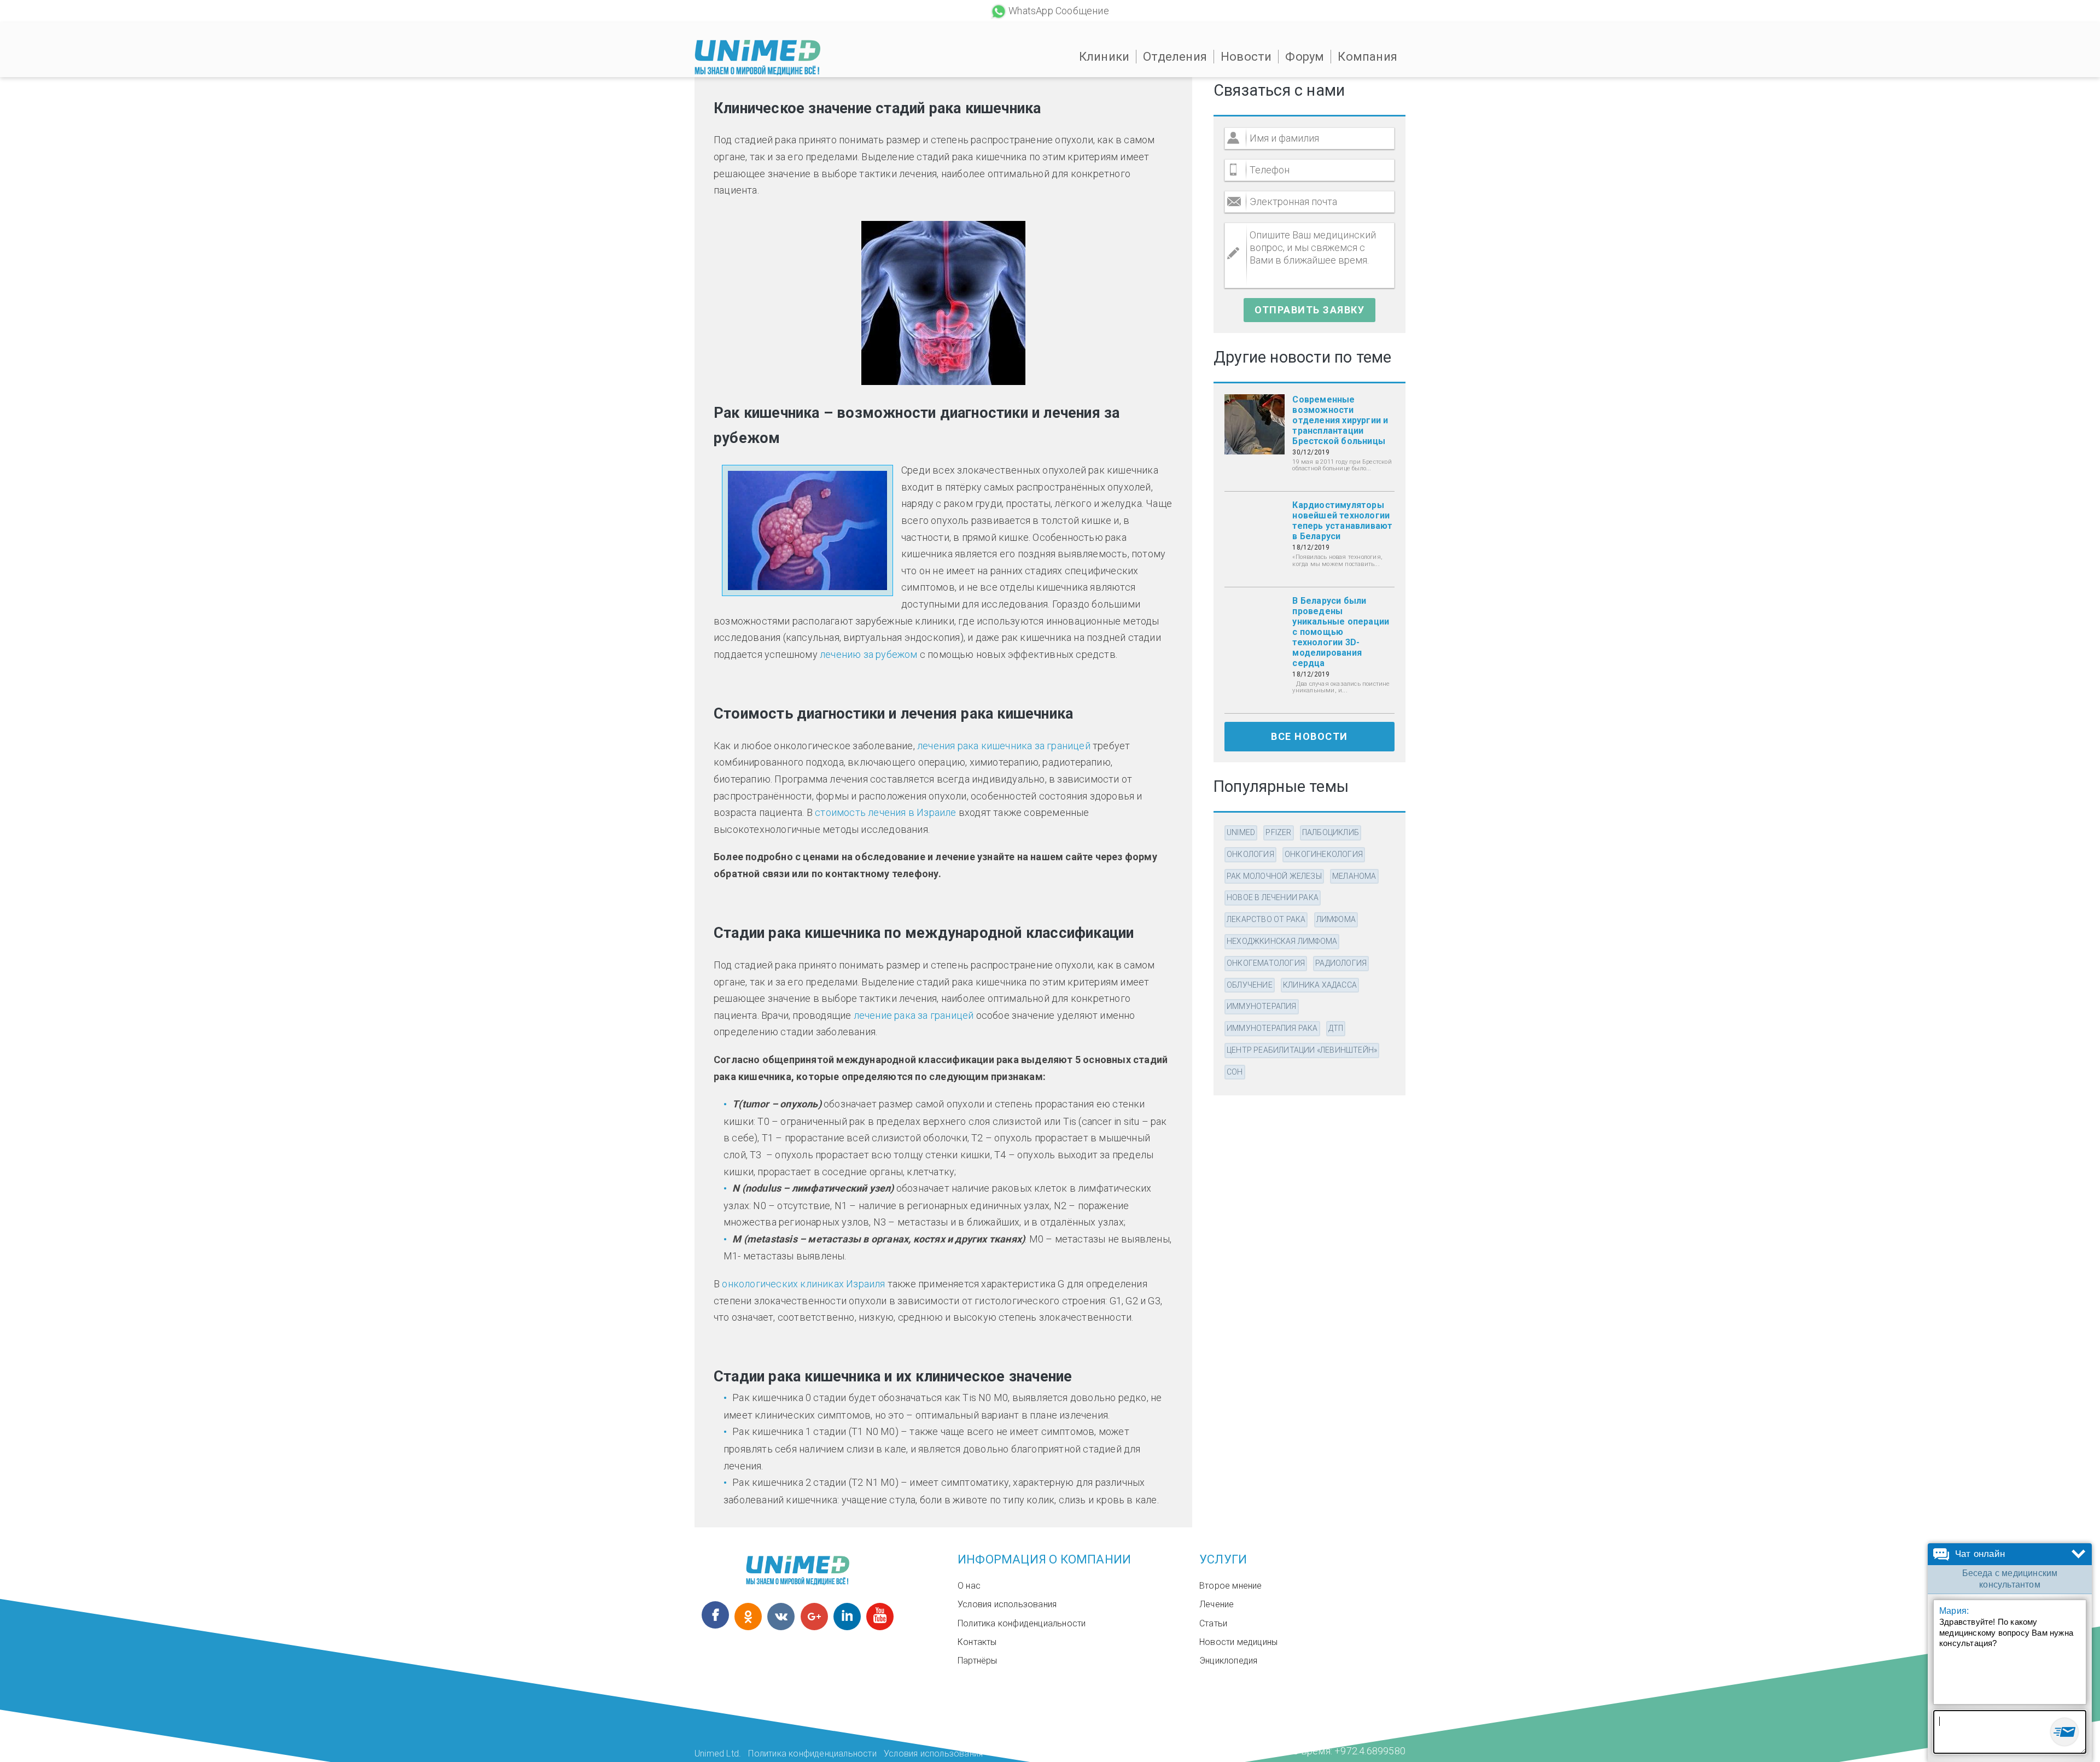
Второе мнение (1231, 1586)
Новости (1246, 57)
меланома (1354, 876)
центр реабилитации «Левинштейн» (1302, 1050)
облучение (1250, 985)
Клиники (1104, 57)
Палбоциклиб (1331, 832)
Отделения (1175, 57)
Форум (1305, 57)
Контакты (977, 1642)
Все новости (1309, 736)
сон (1235, 1072)
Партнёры (978, 1661)
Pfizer (1278, 832)
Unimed (1241, 832)
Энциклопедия (1228, 1661)
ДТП (1336, 1028)
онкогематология (1266, 963)
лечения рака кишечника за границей (1004, 746)
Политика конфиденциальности (1022, 1623)
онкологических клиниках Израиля (803, 1284)
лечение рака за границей (914, 1015)
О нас (969, 1586)
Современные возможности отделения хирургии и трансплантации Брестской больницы (1340, 420)
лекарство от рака (1266, 919)
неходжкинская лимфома (1282, 941)
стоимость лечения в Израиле (885, 812)
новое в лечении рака (1273, 897)
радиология (1341, 963)
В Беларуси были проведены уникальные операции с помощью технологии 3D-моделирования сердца (1341, 632)
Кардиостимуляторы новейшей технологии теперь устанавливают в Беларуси (1342, 521)
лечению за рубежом (869, 654)
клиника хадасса (1320, 985)
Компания (1367, 57)
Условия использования (1007, 1604)
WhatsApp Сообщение (1059, 11)
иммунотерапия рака (1272, 1028)
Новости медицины (1238, 1642)
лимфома (1336, 919)
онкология (1250, 854)
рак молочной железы (1274, 876)
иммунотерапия (1262, 1006)
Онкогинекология (1324, 854)
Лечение (1217, 1604)
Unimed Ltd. (718, 1754)
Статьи (1213, 1623)
